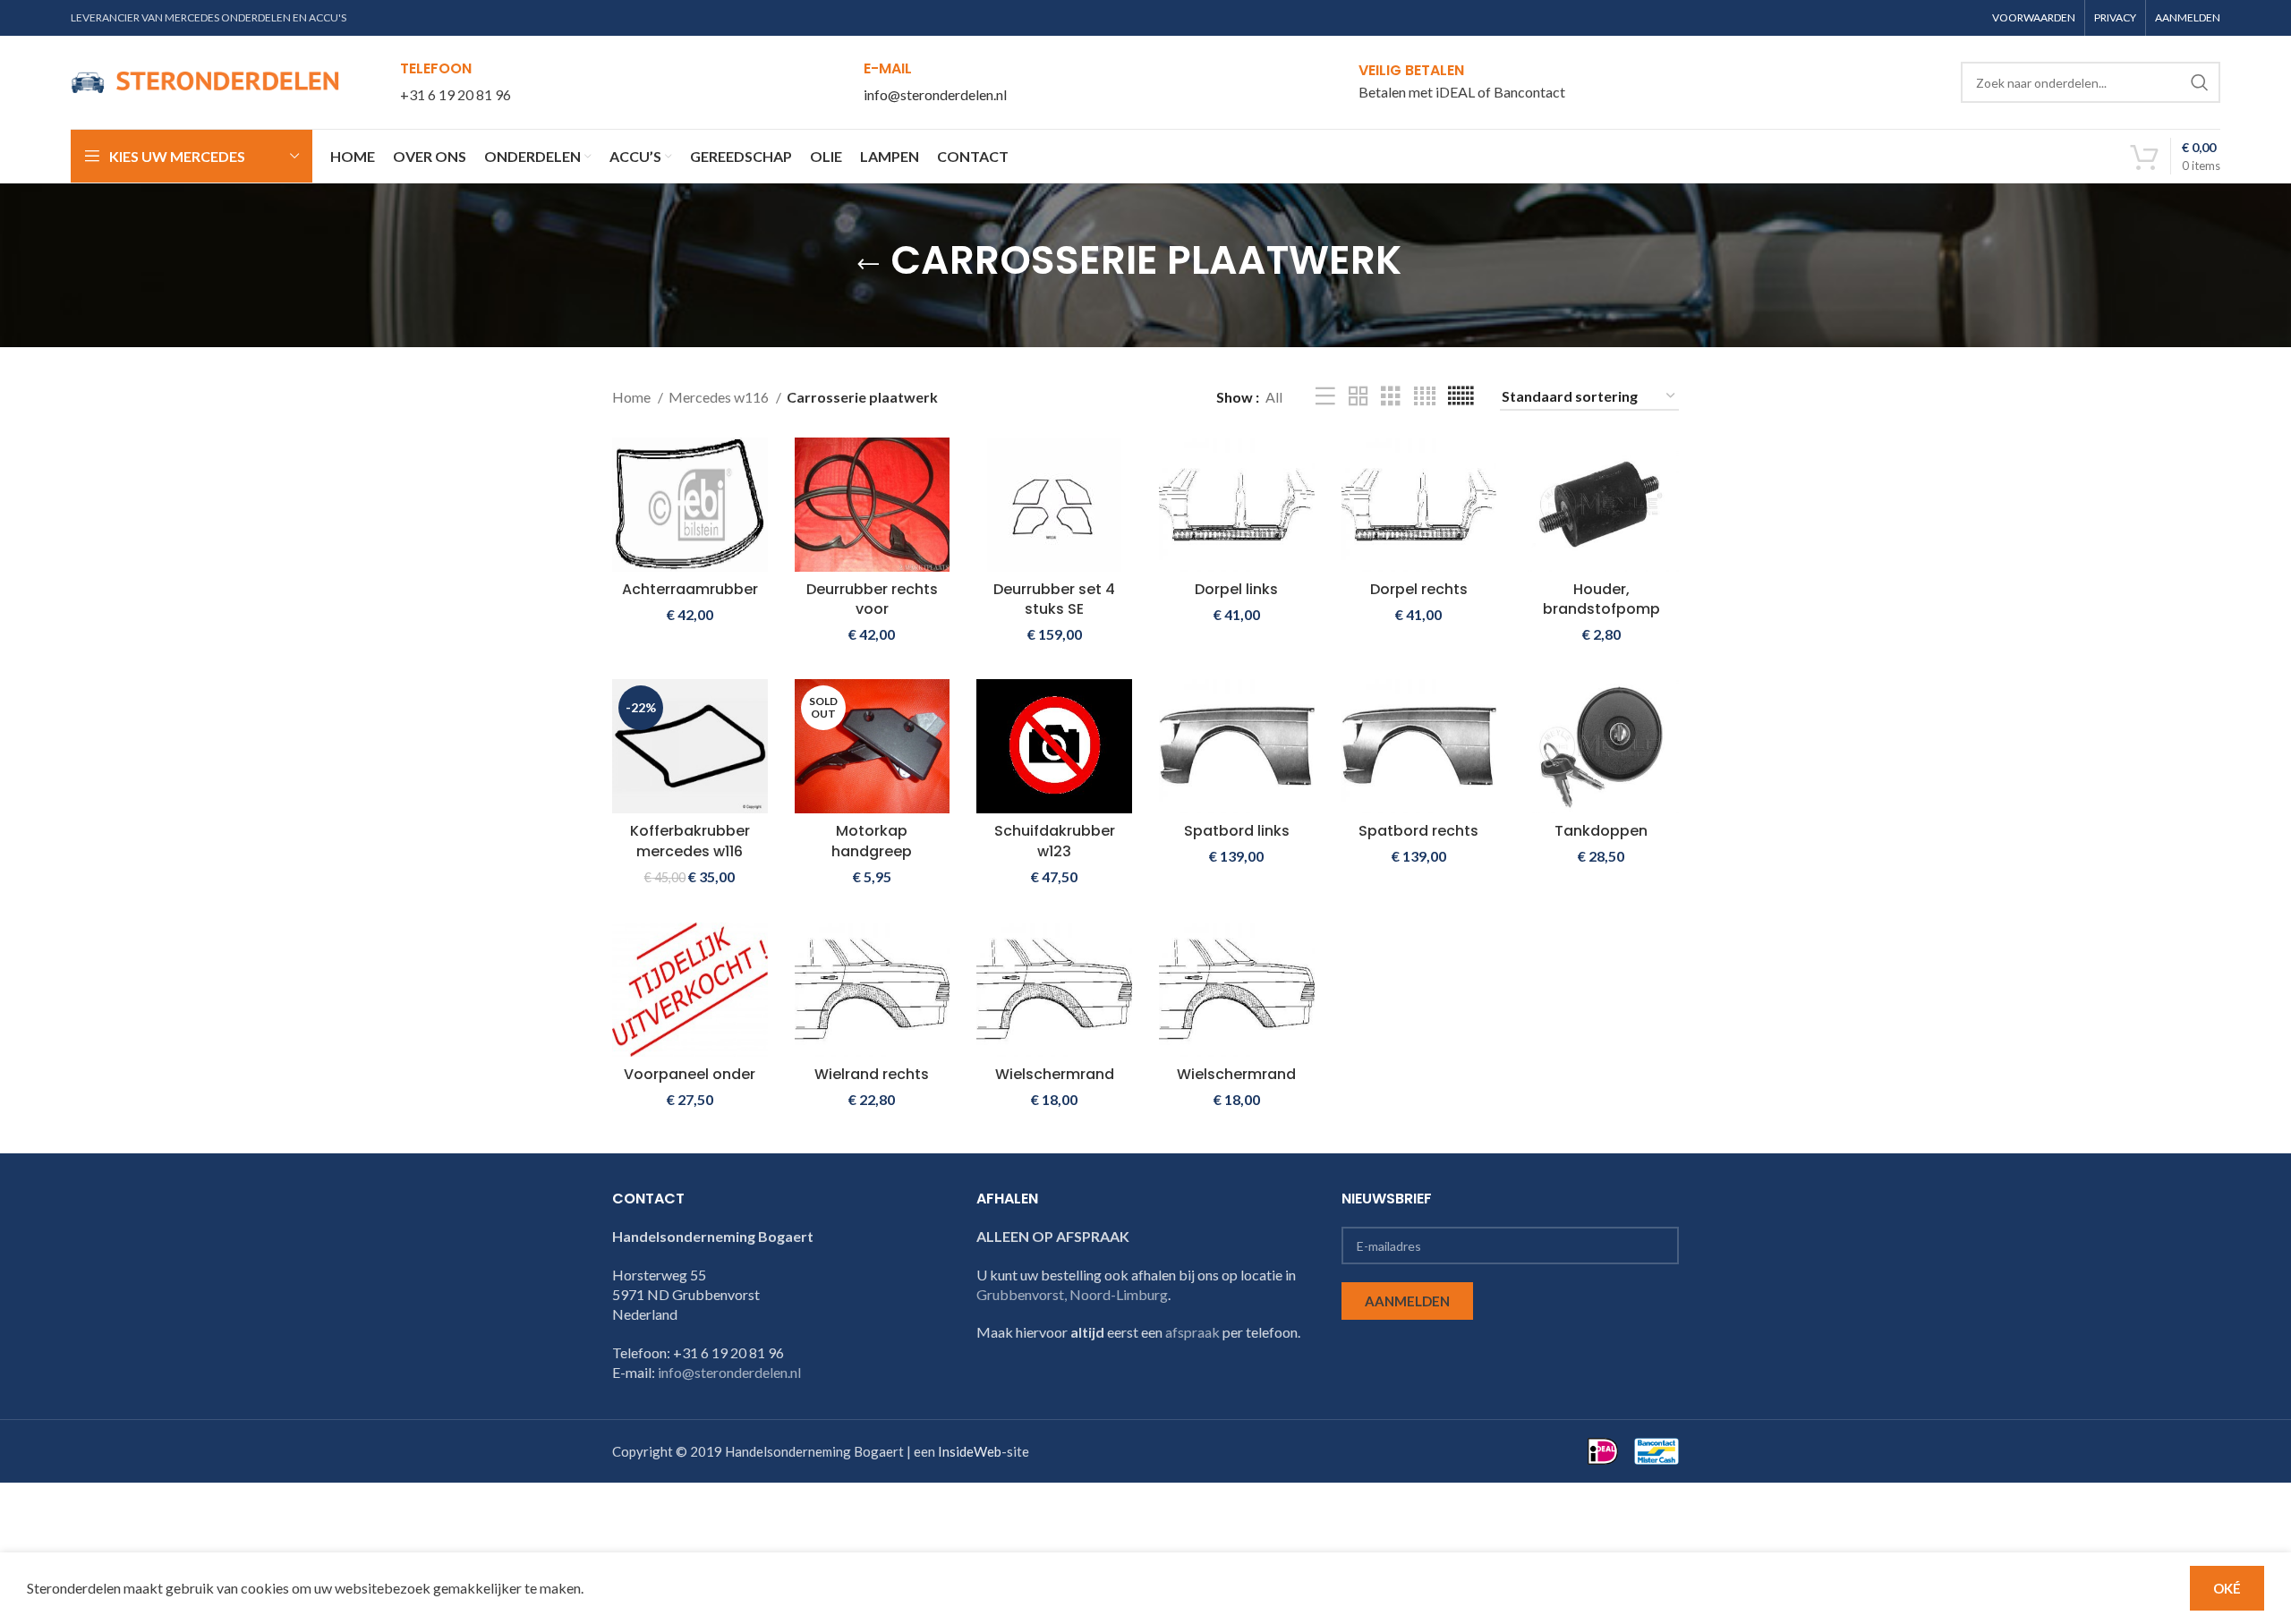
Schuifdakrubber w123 (1055, 841)
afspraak (1192, 1332)
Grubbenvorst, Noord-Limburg (1072, 1294)
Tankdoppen (1601, 831)
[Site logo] (205, 80)
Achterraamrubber (690, 589)
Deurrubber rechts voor (872, 599)
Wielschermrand (1055, 1074)
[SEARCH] (2200, 82)
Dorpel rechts (1419, 589)
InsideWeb (970, 1451)
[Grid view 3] (1391, 397)
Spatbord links (1237, 831)
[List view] (1325, 397)
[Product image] (1601, 505)
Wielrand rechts (872, 1074)
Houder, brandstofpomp (1601, 599)
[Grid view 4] (1425, 397)
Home (633, 397)
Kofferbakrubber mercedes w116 (690, 841)
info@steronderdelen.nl (935, 94)
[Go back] (868, 265)
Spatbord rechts (1418, 831)
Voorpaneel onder (690, 1074)
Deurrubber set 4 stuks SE (1054, 599)
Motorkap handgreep (872, 841)
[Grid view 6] (1461, 397)
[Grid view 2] (1358, 397)
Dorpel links (1236, 589)
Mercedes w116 (720, 397)
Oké (2227, 1588)
